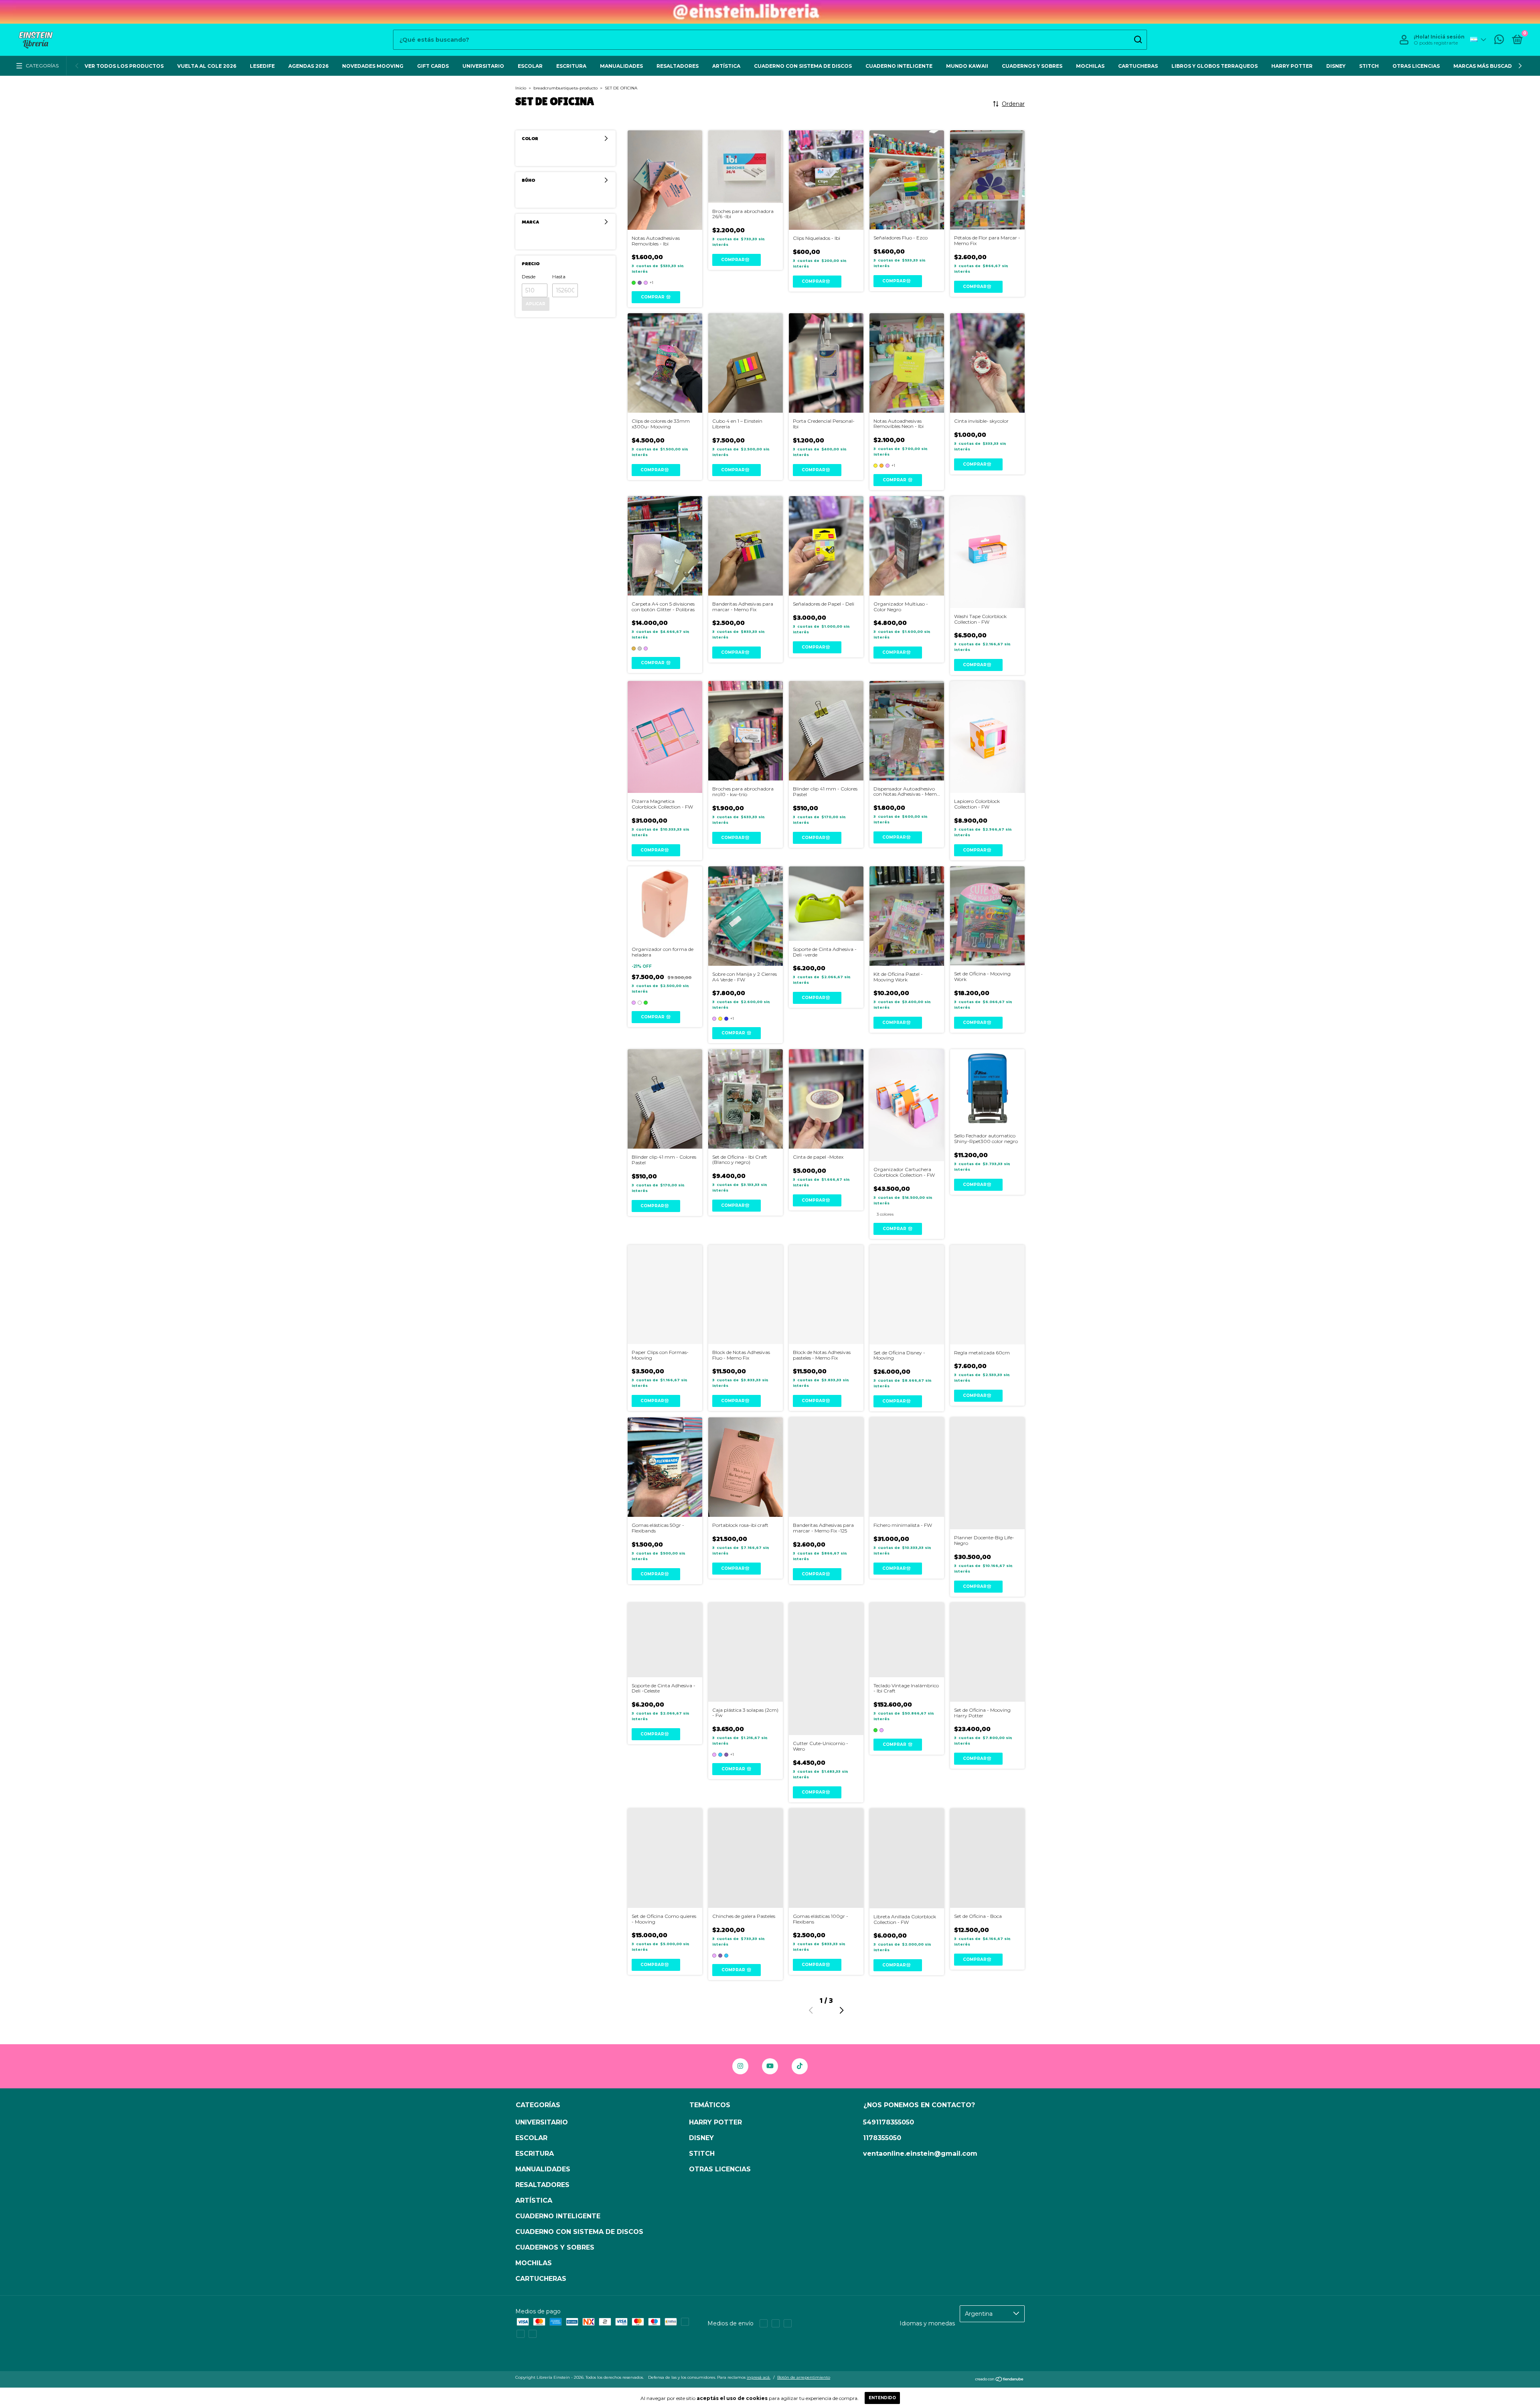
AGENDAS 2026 (308, 66)
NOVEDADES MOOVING (373, 66)
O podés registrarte (1436, 43)
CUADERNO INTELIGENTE (899, 66)
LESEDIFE (262, 66)
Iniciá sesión (1448, 37)
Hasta (559, 277)
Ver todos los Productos (124, 66)
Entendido (882, 2398)
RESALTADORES (678, 66)
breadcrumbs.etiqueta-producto (565, 88)
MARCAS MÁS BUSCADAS (1486, 66)
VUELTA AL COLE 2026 (207, 66)
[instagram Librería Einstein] (740, 2066)
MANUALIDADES (621, 66)
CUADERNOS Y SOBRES (1032, 66)
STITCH (1369, 66)
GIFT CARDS (433, 66)
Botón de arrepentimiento (804, 2377)
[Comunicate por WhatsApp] (1499, 41)
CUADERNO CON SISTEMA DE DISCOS (803, 66)
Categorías (42, 66)
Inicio (521, 88)
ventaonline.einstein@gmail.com (920, 2154)
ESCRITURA (571, 66)
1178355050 (882, 2138)
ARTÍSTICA (726, 66)
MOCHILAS (1090, 66)
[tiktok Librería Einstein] (800, 2066)
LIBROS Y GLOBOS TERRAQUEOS (1215, 66)
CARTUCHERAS (1138, 66)
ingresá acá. (759, 2377)
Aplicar (536, 304)
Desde (529, 277)
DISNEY (1336, 66)
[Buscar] (1138, 40)
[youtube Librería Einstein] (770, 2066)
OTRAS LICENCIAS (1416, 66)
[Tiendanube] (1000, 2380)
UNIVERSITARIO (483, 66)
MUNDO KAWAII (967, 66)
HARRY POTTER (1292, 66)
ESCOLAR (530, 66)
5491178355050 (889, 2122)
